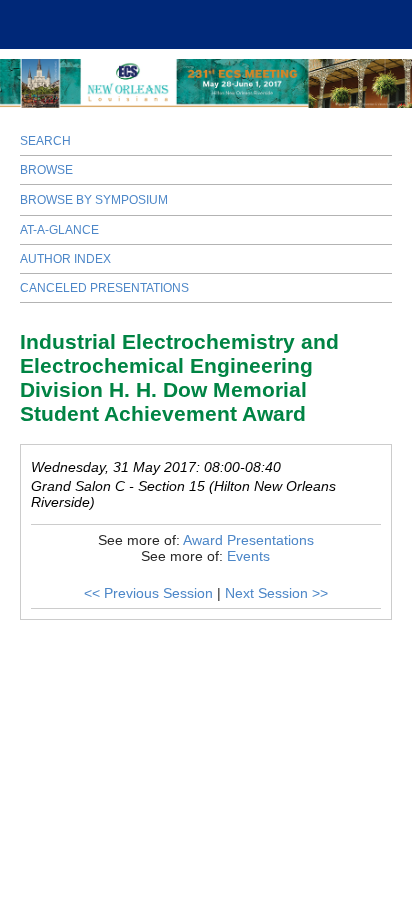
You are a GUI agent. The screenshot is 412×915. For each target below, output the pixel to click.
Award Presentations (248, 540)
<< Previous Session (148, 593)
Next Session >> (276, 593)
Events (248, 556)
